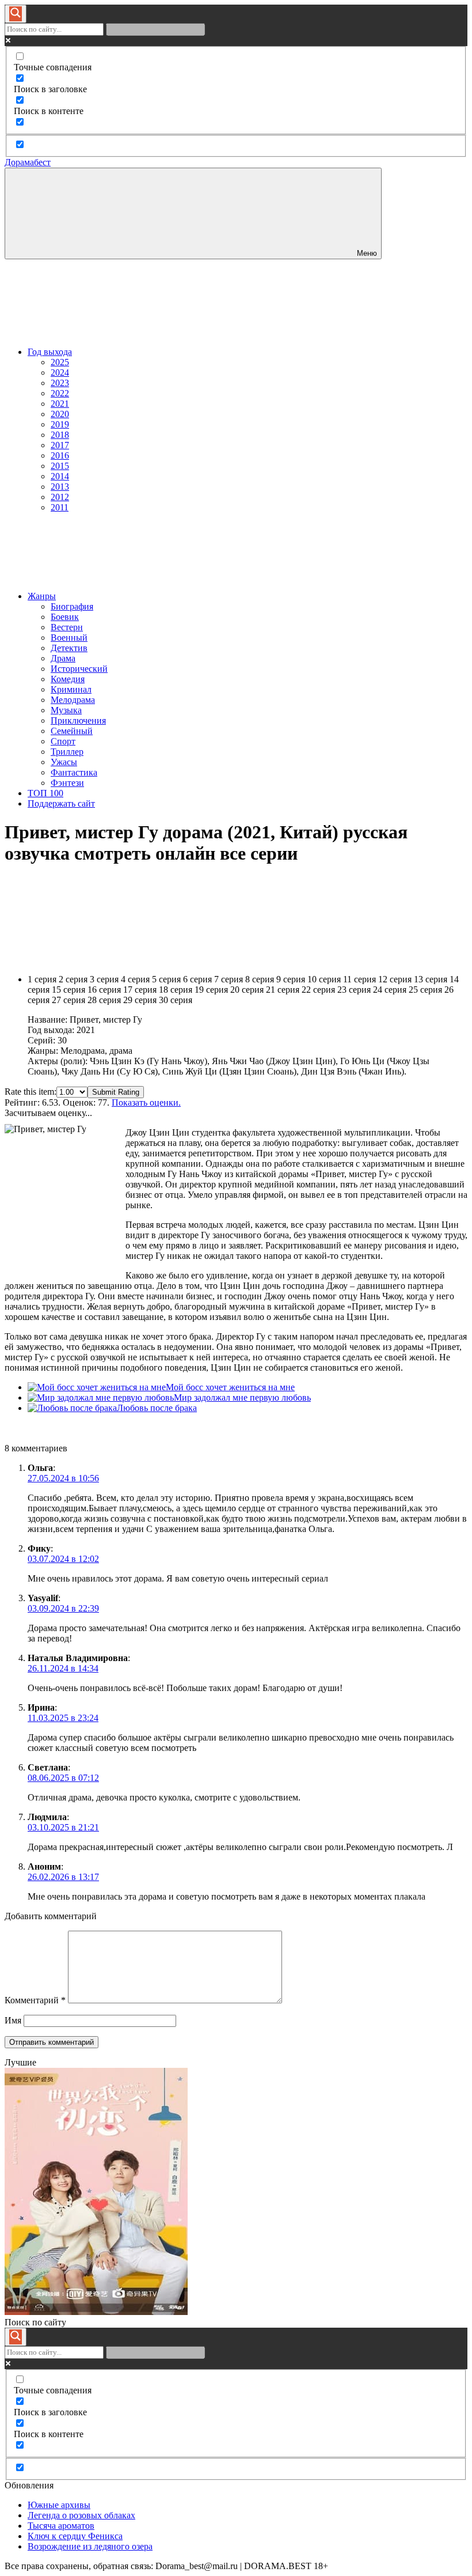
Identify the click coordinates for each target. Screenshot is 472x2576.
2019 (60, 424)
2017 (60, 445)
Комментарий (35, 2000)
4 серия (135, 979)
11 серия (359, 979)
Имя (13, 2020)
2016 (60, 455)
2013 (60, 487)
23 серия (354, 990)
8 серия (260, 979)
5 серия (166, 979)
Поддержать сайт (61, 803)
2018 (60, 435)
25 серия (425, 990)
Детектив (69, 648)
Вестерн (67, 627)
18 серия (176, 990)
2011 (60, 507)
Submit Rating (116, 1092)
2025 (60, 362)
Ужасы (64, 762)
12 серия (395, 979)
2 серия (73, 979)
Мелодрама (73, 700)
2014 (60, 476)
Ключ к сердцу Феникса (75, 2536)
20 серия (247, 990)
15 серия (68, 990)
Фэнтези (67, 783)
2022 (60, 393)
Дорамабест (28, 162)
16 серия (104, 990)
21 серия (283, 990)
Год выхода (50, 352)
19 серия (211, 990)
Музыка (66, 710)
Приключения (78, 720)
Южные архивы (59, 2505)
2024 (60, 372)
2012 (60, 497)
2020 (60, 414)
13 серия (431, 979)
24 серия (390, 990)
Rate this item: (31, 1092)
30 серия (176, 1000)
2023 (60, 383)
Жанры (42, 596)
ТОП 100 (45, 793)
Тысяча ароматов (61, 2526)
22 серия (318, 990)
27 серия (68, 1000)
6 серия (197, 979)
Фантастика (74, 772)
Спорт (63, 741)
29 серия (140, 1000)
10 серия (324, 979)
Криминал (71, 689)
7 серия (229, 979)
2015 (60, 466)
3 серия (104, 979)
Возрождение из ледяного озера (90, 2546)
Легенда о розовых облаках (81, 2515)
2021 (60, 404)
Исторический (79, 669)
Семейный (72, 731)
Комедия (68, 679)
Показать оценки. (146, 1102)
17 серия (140, 990)
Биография (72, 606)
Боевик (65, 617)
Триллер (67, 752)
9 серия (291, 979)
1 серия (42, 979)
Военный (69, 638)
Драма (63, 658)
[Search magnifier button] (16, 14)
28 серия (104, 1000)
